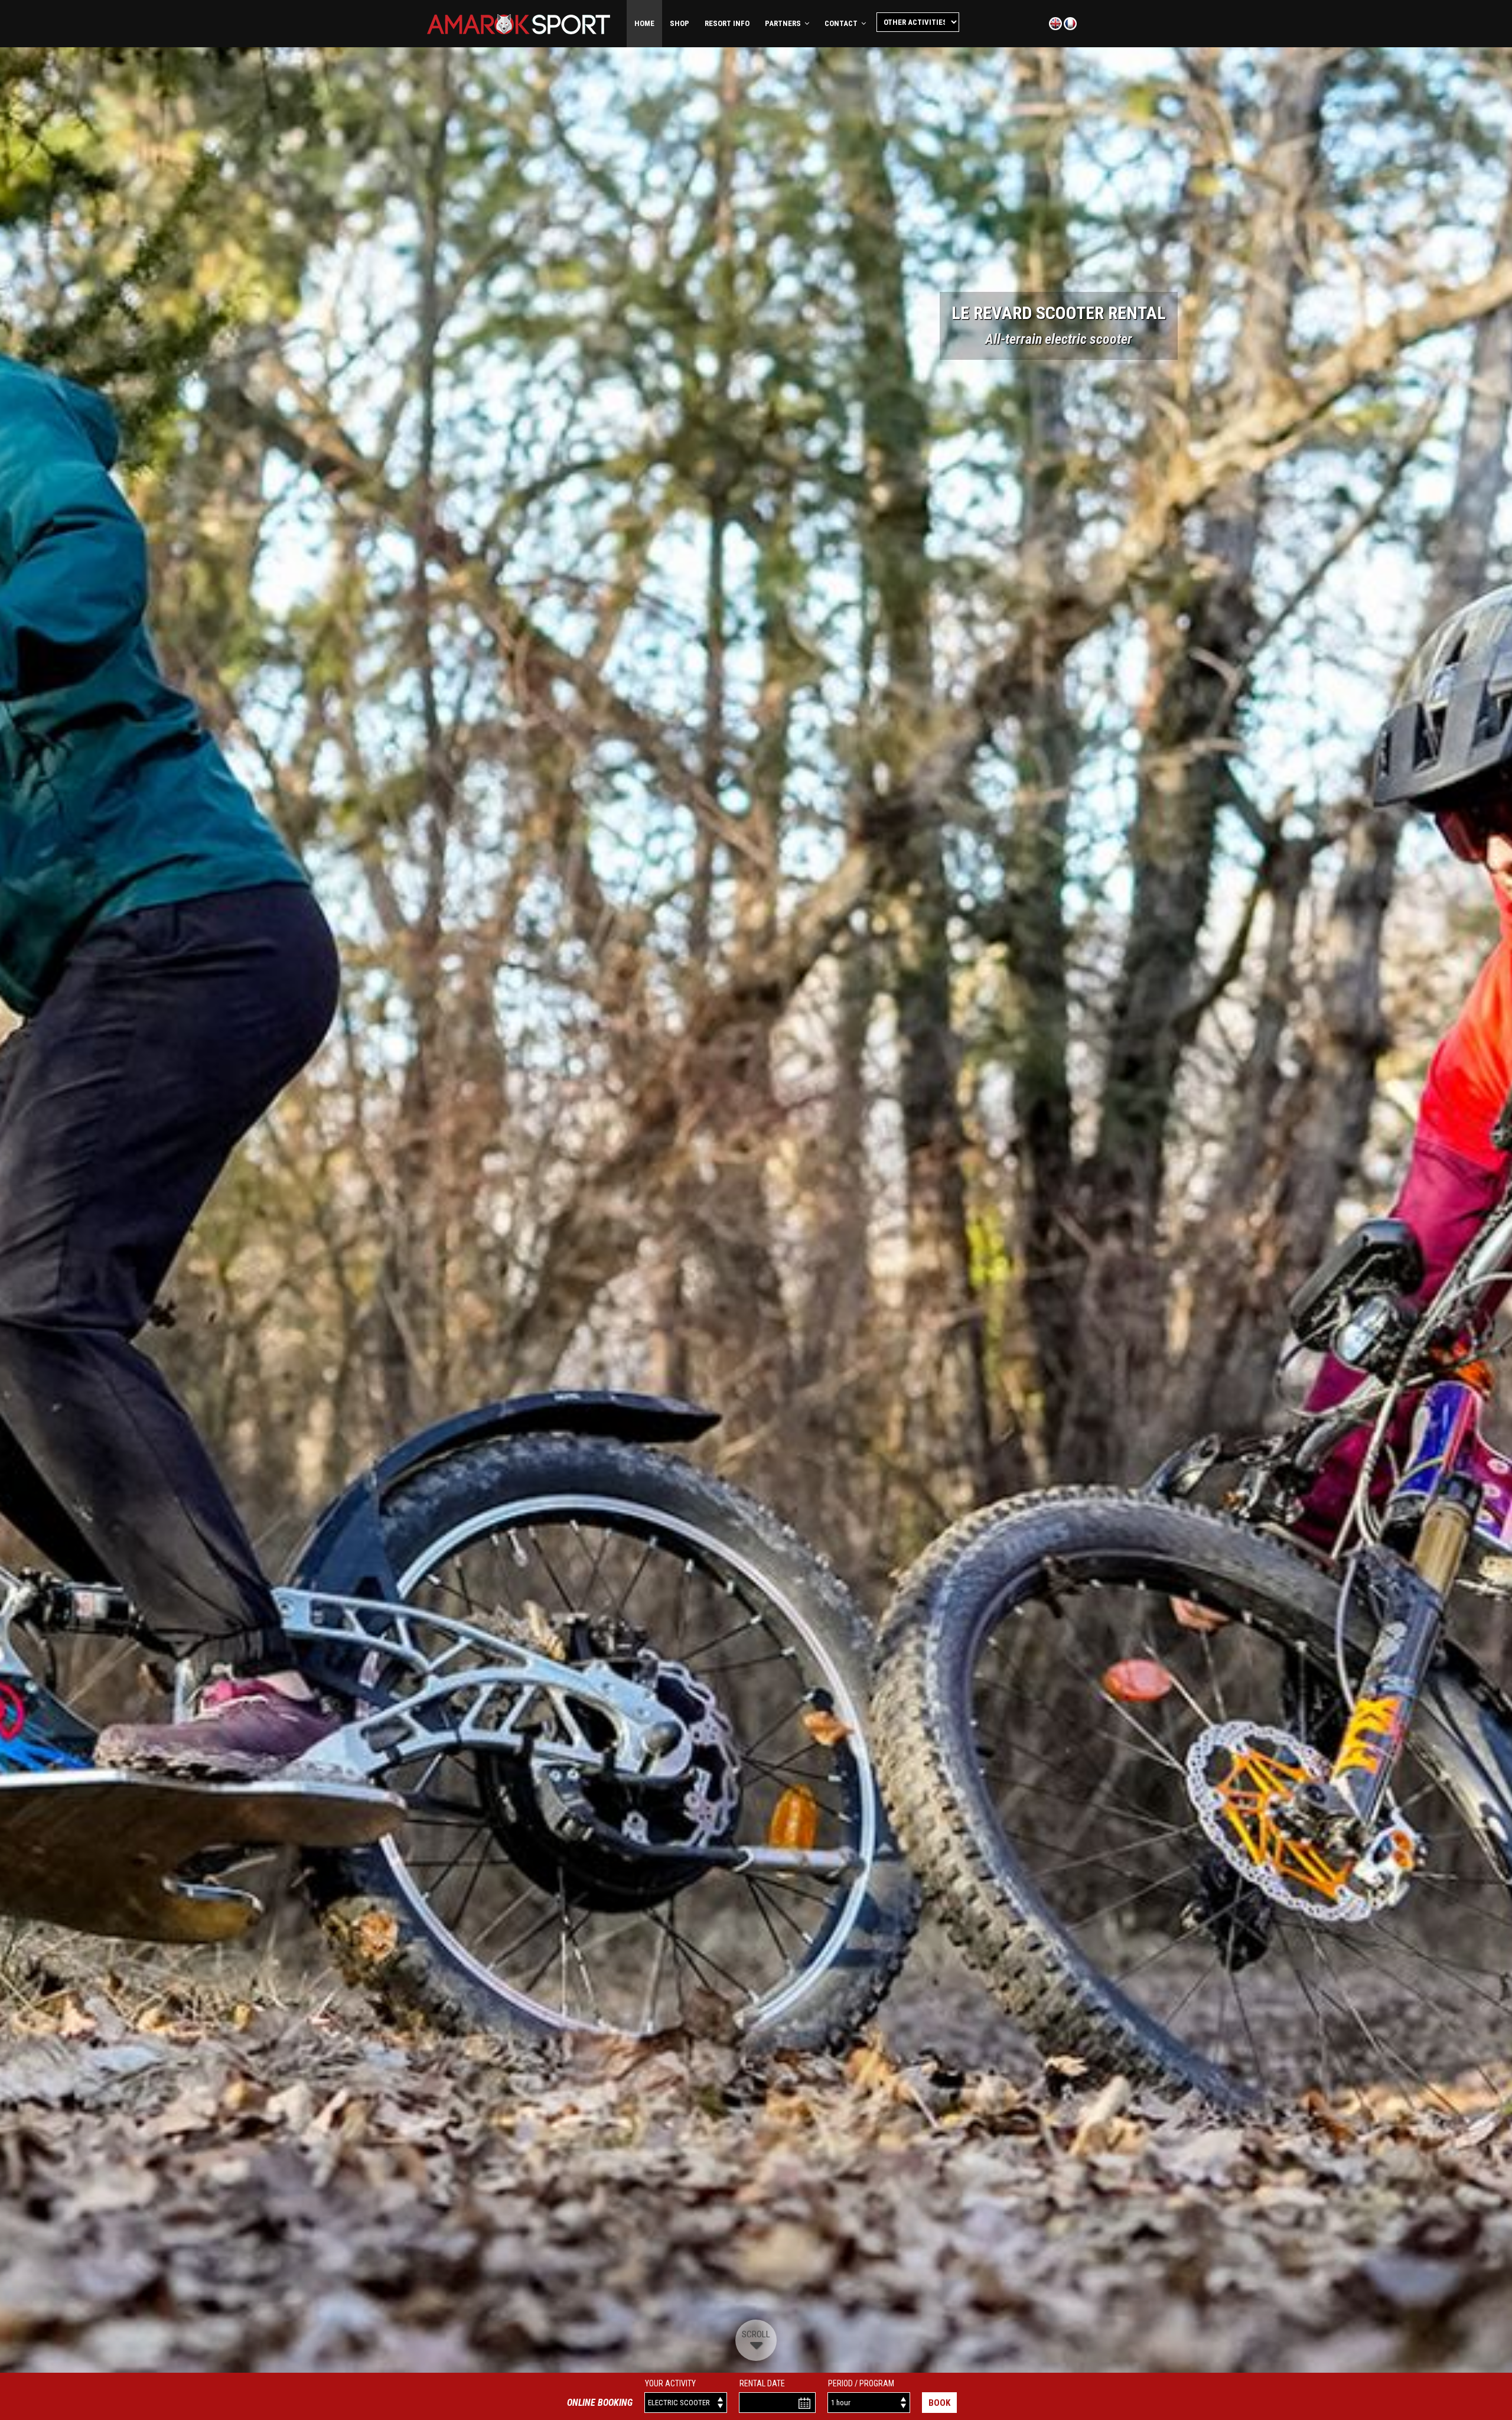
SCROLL (756, 2334)
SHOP (680, 23)
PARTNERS (785, 23)
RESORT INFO (727, 23)
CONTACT (843, 23)
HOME (644, 23)
